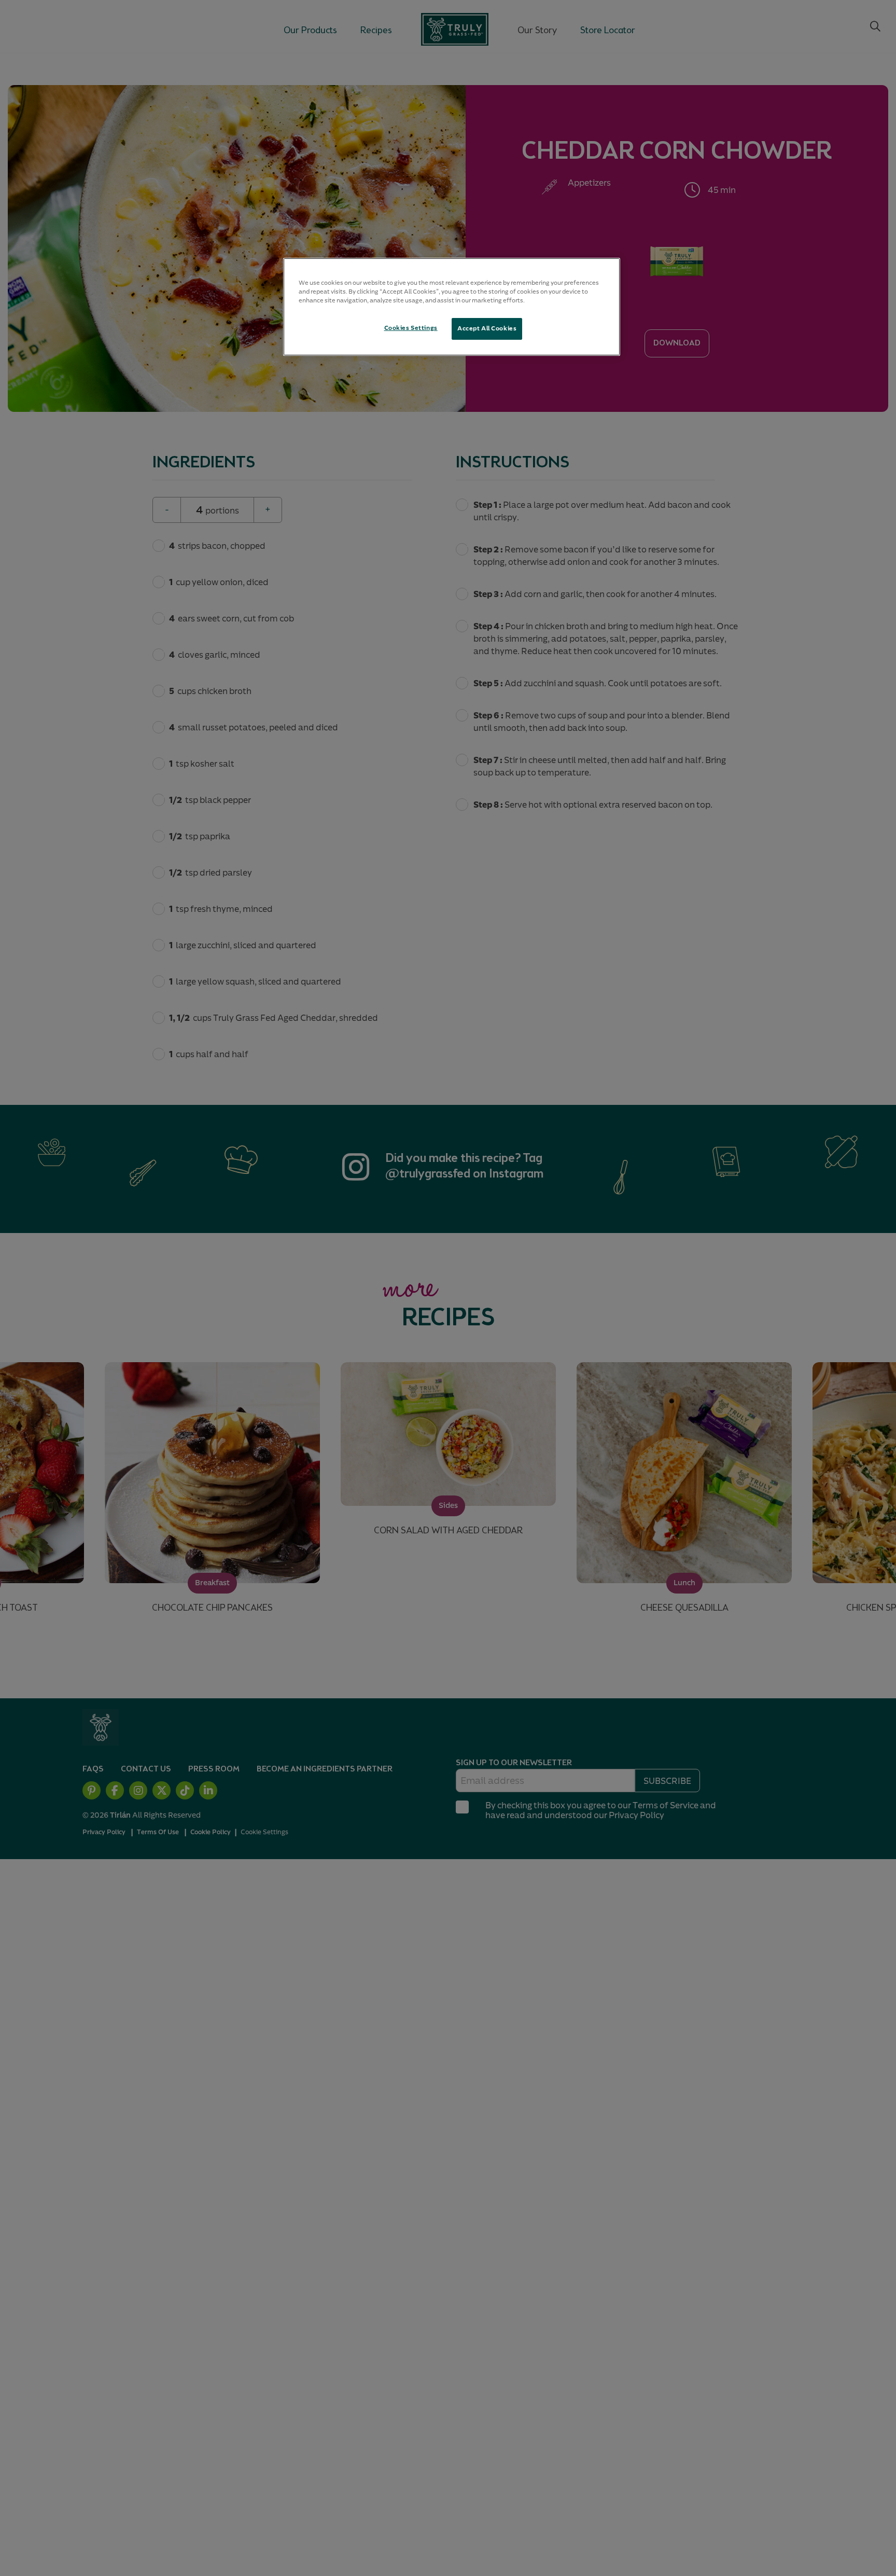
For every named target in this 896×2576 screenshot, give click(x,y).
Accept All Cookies (487, 328)
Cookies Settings (411, 328)
